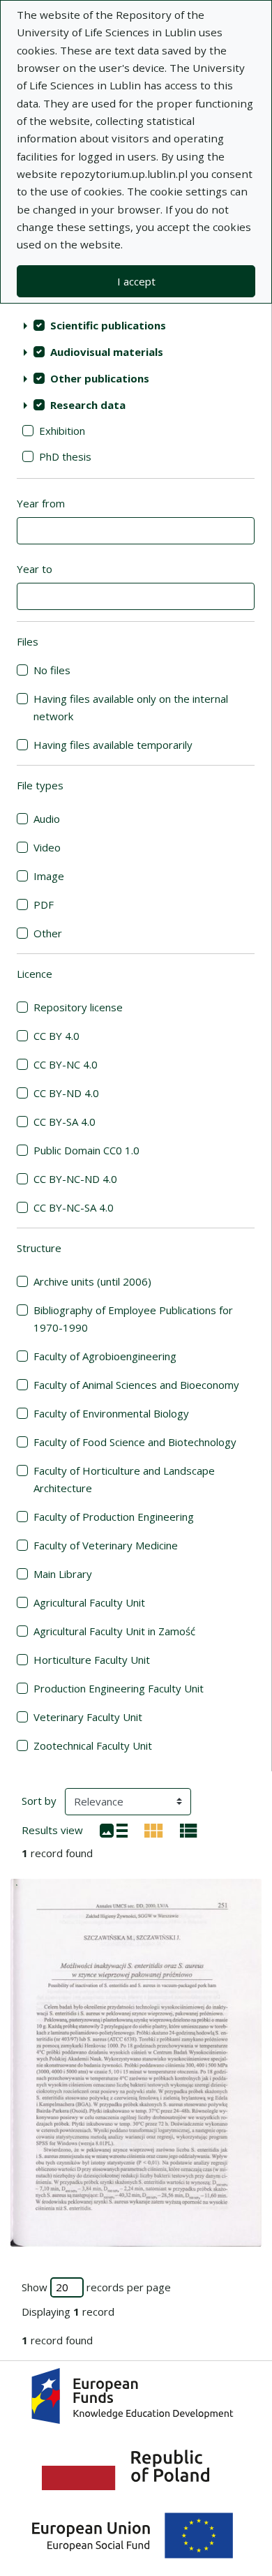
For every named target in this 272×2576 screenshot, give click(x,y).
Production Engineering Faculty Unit (119, 1688)
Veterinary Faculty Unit (88, 1717)
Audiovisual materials (107, 352)
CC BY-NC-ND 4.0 (75, 1179)
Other (48, 933)
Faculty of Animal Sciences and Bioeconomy (136, 1385)
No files (52, 670)
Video (47, 847)
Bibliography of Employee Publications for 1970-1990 (133, 1319)
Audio (47, 819)
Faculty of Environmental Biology (111, 1413)
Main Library (63, 1574)
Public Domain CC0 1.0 (86, 1150)
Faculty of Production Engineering (114, 1517)
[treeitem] (136, 325)
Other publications (100, 378)
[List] (114, 1829)
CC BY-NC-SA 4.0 (74, 1207)
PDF (44, 904)
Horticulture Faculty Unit (92, 1660)
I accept (136, 281)
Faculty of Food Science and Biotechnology (135, 1442)
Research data (88, 405)
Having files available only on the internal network (131, 707)
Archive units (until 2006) (92, 1281)
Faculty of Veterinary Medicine (106, 1545)
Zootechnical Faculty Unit (93, 1745)
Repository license (78, 1007)
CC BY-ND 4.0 (66, 1093)
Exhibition (62, 431)
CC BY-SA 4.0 (65, 1122)
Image (49, 876)
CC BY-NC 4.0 (66, 1064)
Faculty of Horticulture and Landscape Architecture (124, 1479)
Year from (41, 503)
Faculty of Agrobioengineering (105, 1356)
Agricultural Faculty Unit (89, 1602)
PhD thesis (65, 456)
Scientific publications (108, 325)
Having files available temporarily (113, 745)
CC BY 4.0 (56, 1036)
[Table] (189, 1829)
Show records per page (96, 2287)
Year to (35, 569)
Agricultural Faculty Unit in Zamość (114, 1631)
